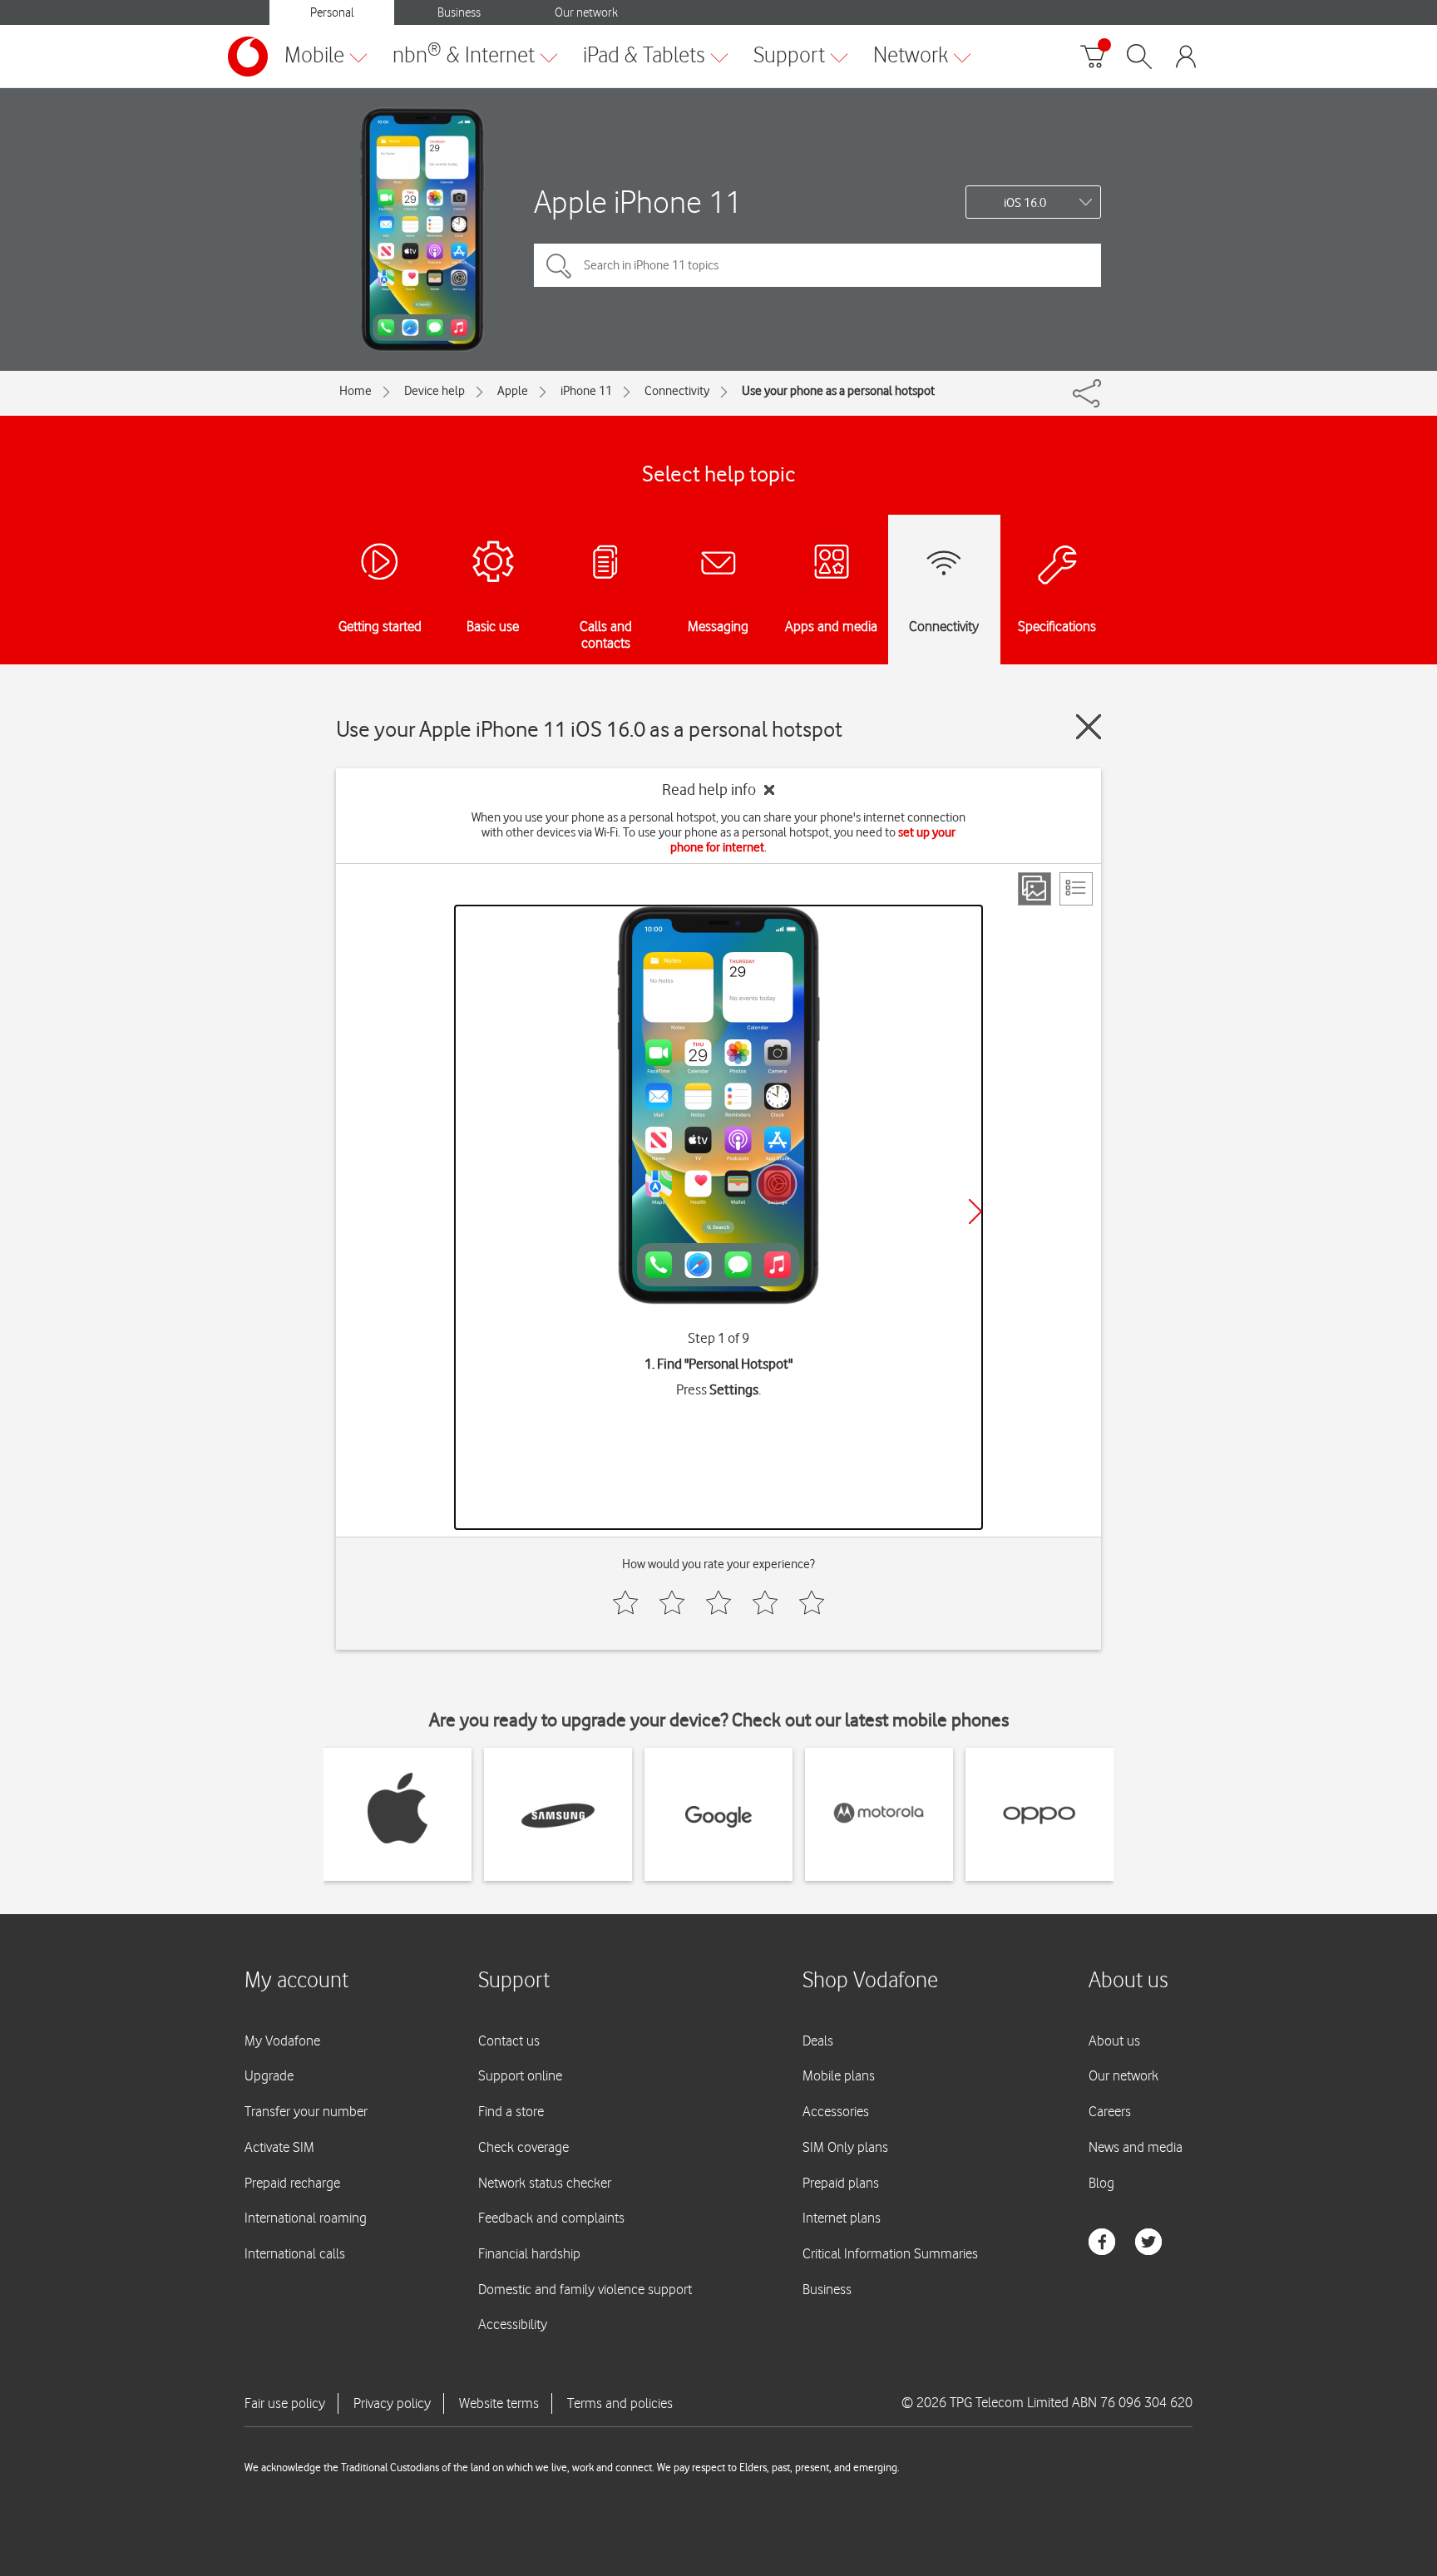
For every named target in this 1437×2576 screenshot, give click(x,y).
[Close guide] (1089, 727)
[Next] (975, 1212)
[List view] (1076, 889)
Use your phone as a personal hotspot (838, 391)
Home (356, 391)
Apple (513, 391)
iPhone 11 (586, 391)
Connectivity (677, 391)
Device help (435, 391)
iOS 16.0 (1025, 203)
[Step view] (1035, 889)
